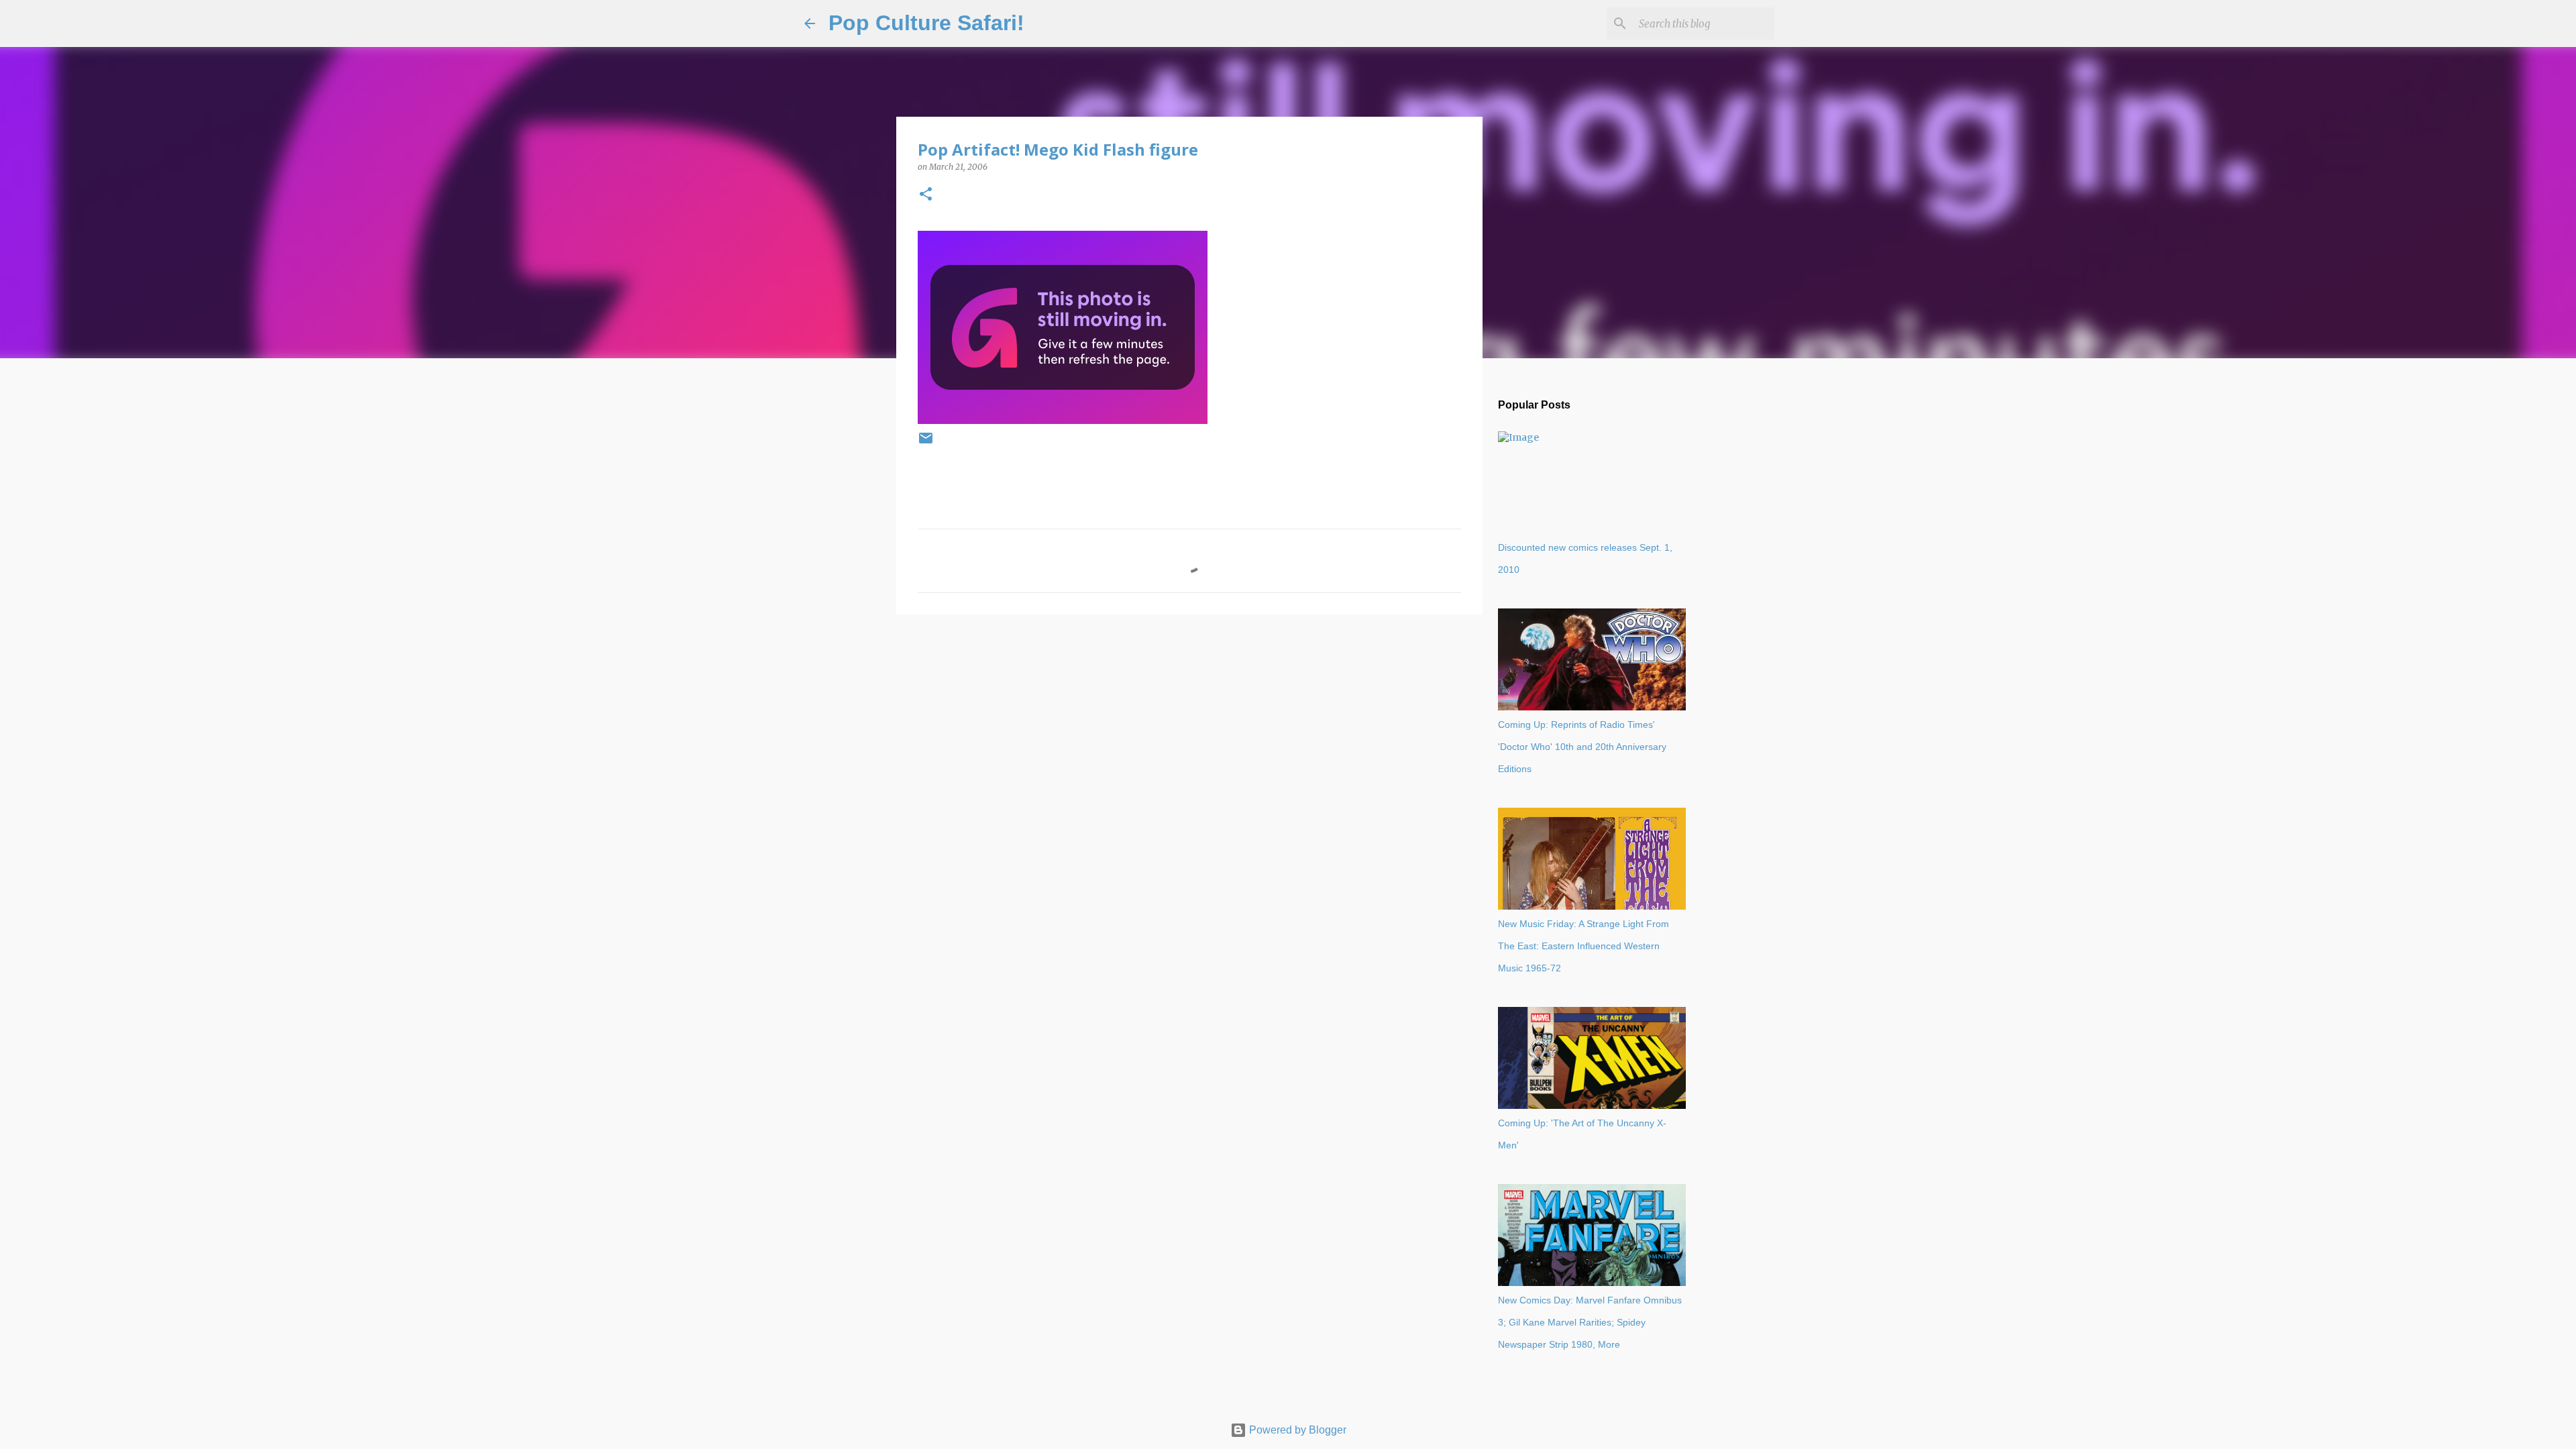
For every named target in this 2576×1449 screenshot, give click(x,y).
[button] (926, 195)
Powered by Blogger (1296, 1430)
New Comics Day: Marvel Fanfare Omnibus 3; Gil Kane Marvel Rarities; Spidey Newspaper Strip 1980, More (1590, 1322)
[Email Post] (926, 443)
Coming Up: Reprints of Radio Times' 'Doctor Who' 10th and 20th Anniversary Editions (1582, 747)
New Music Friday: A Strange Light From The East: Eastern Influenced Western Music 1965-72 (1584, 946)
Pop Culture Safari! (926, 23)
